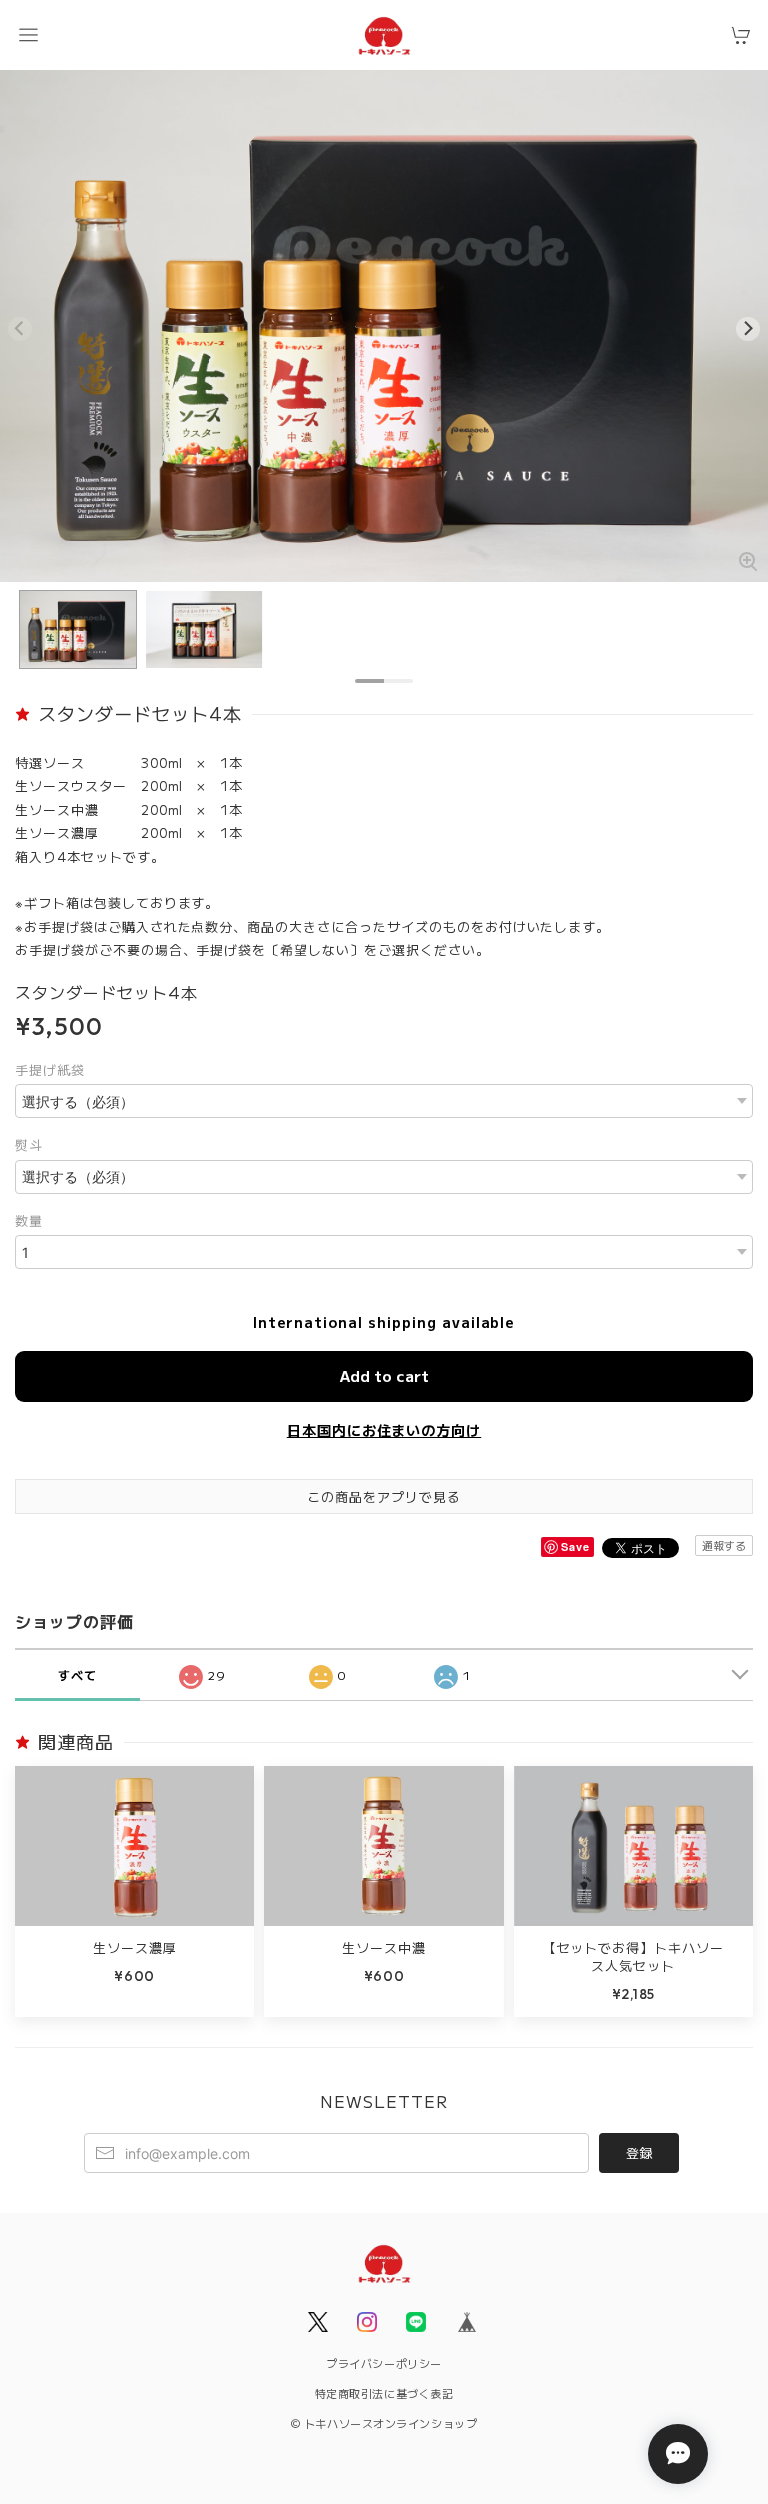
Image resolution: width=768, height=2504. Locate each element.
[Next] (748, 329)
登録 (639, 2152)
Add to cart (384, 1375)
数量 (29, 1220)
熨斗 (29, 1144)
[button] (28, 35)
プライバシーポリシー (384, 2363)
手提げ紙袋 (50, 1069)
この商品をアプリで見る (384, 1496)
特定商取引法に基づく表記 (384, 2393)
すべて (77, 1674)
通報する (724, 1545)
